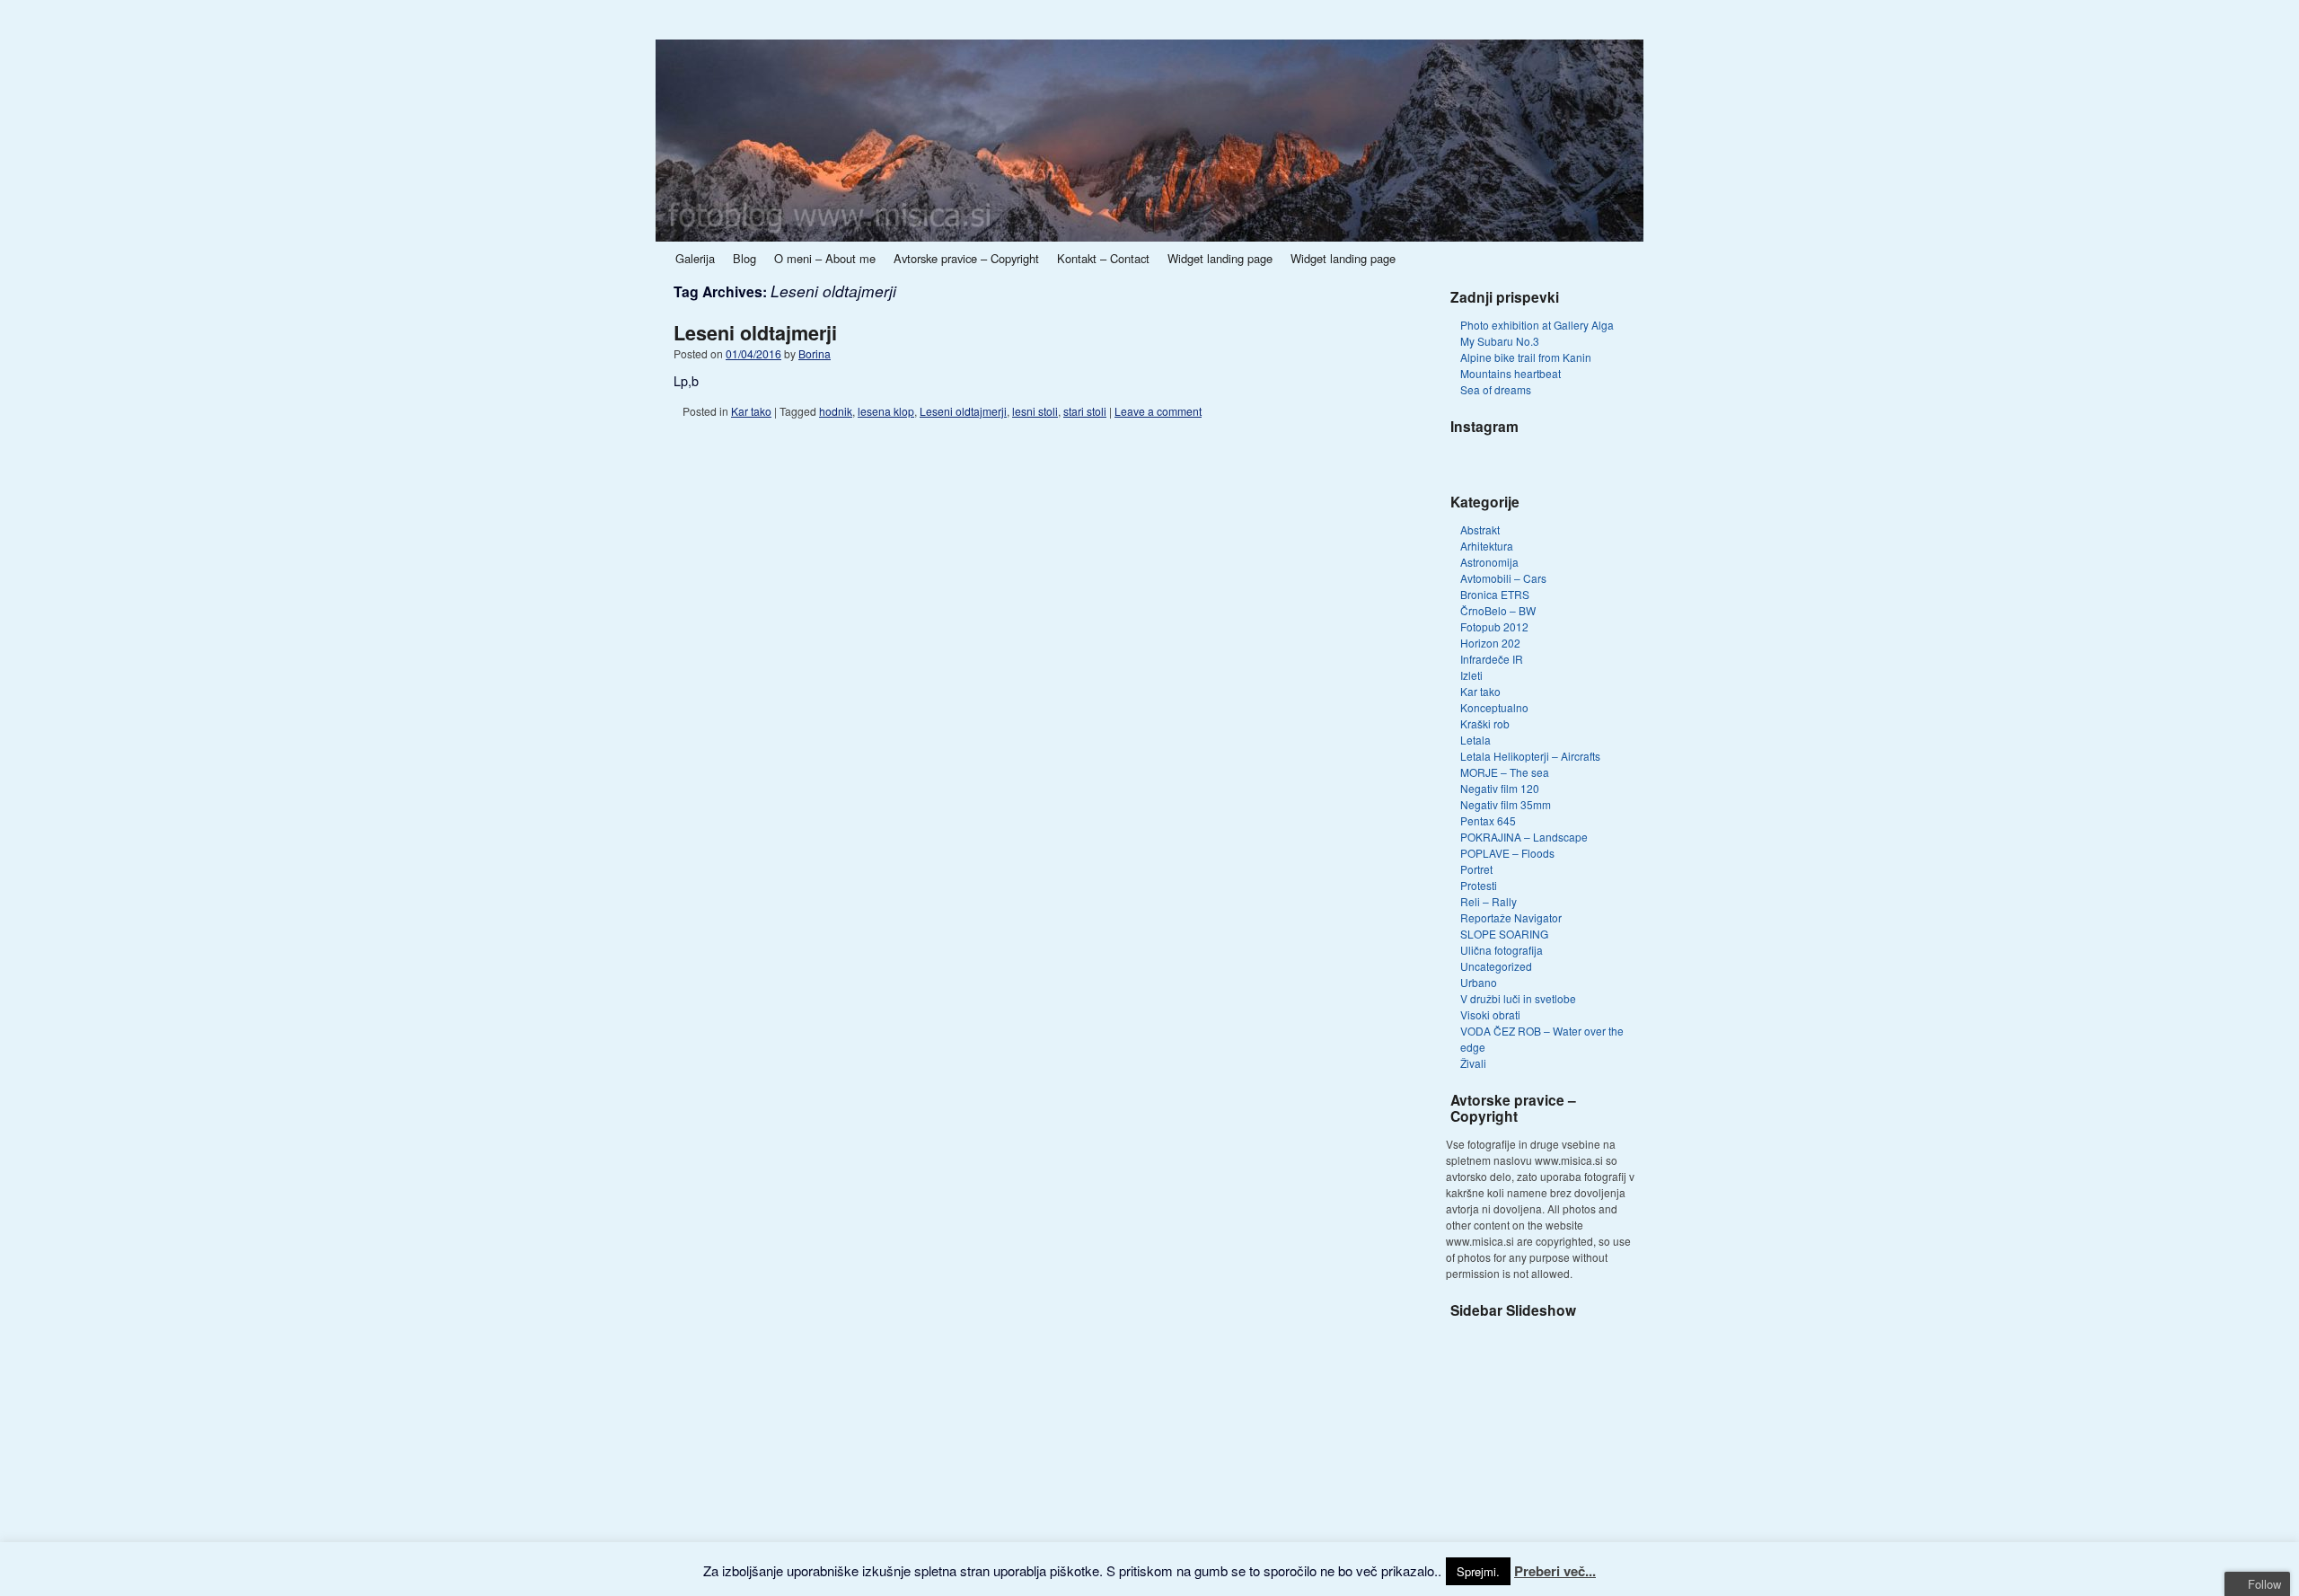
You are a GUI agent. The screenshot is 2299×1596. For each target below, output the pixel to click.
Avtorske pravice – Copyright (966, 258)
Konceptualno (1494, 707)
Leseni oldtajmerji (755, 333)
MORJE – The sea (1505, 772)
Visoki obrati (1490, 1014)
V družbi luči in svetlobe (1518, 998)
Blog (744, 258)
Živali (1473, 1063)
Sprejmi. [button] (1478, 1571)
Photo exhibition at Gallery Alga (1537, 325)
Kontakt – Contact (1103, 258)
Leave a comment (1158, 411)
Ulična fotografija (1502, 950)
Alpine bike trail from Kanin (1526, 357)
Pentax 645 (1488, 820)
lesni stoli (1035, 411)
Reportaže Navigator (1511, 917)
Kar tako (751, 411)
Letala (1475, 740)
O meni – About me (825, 258)
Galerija (695, 258)
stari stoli (1085, 411)
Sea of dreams (1496, 389)
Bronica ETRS (1495, 594)
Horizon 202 (1490, 643)
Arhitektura (1487, 546)
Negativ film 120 (1500, 788)
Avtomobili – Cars (1503, 578)
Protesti (1479, 885)
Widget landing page (1220, 258)
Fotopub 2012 (1494, 626)
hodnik (836, 411)
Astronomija (1489, 562)
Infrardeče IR (1492, 659)
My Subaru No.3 (1500, 341)
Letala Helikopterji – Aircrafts (1530, 756)
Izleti (1471, 675)
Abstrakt (1480, 529)
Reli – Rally (1489, 901)
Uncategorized (1496, 966)
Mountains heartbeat (1511, 373)
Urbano (1479, 982)
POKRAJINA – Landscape (1524, 837)
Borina (815, 353)
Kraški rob (1485, 723)
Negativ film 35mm (1506, 804)
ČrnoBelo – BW (1498, 610)
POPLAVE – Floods (1507, 853)
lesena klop (886, 411)
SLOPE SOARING (1504, 934)
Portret (1476, 869)
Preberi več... (1555, 1571)
